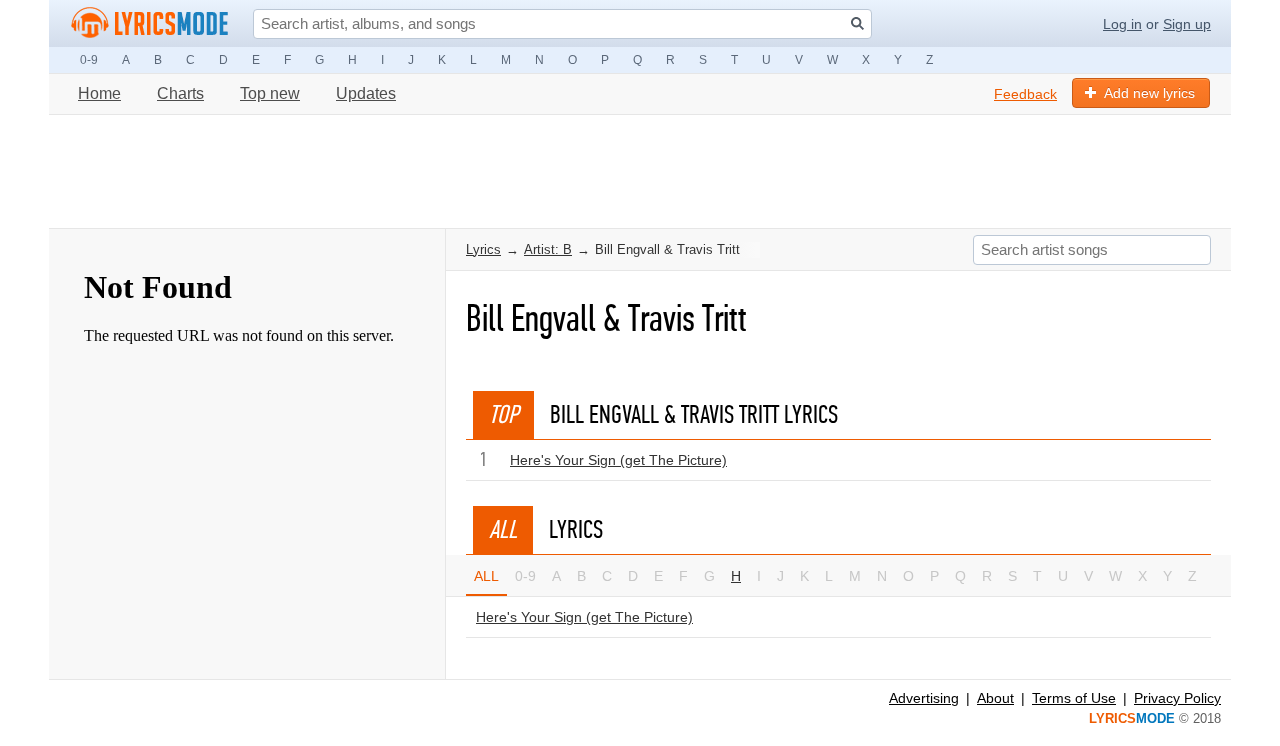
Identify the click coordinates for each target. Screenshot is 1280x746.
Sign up (1187, 24)
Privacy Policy (1177, 698)
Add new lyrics (1149, 93)
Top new (270, 93)
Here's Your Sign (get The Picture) (618, 460)
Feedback (1025, 94)
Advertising (924, 698)
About (995, 698)
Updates (366, 93)
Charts (180, 93)
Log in (1122, 24)
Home (99, 93)
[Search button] (857, 23)
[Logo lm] (150, 23)
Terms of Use (1074, 698)
